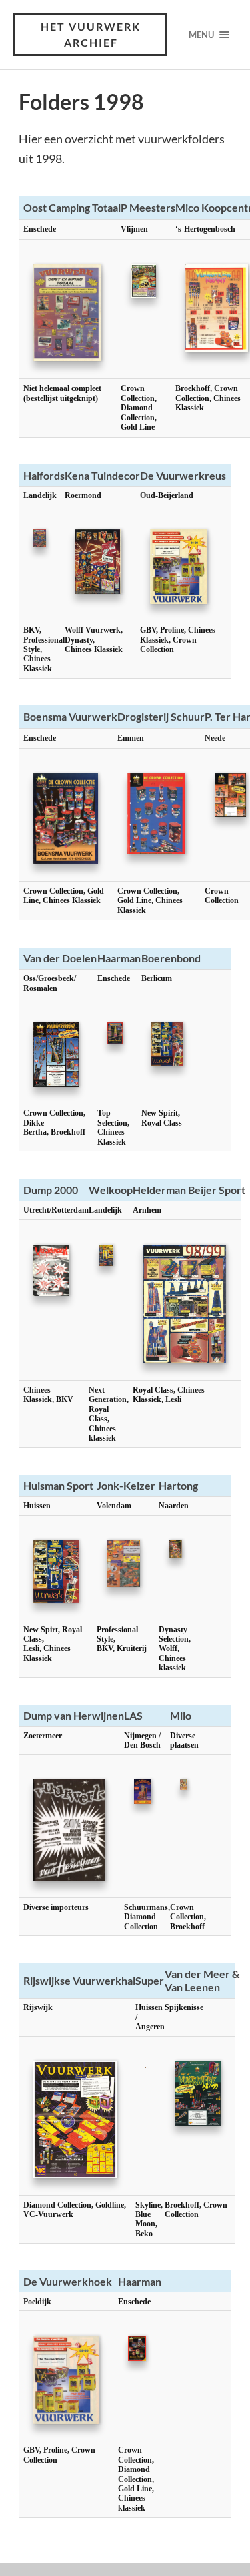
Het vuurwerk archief (91, 34)
